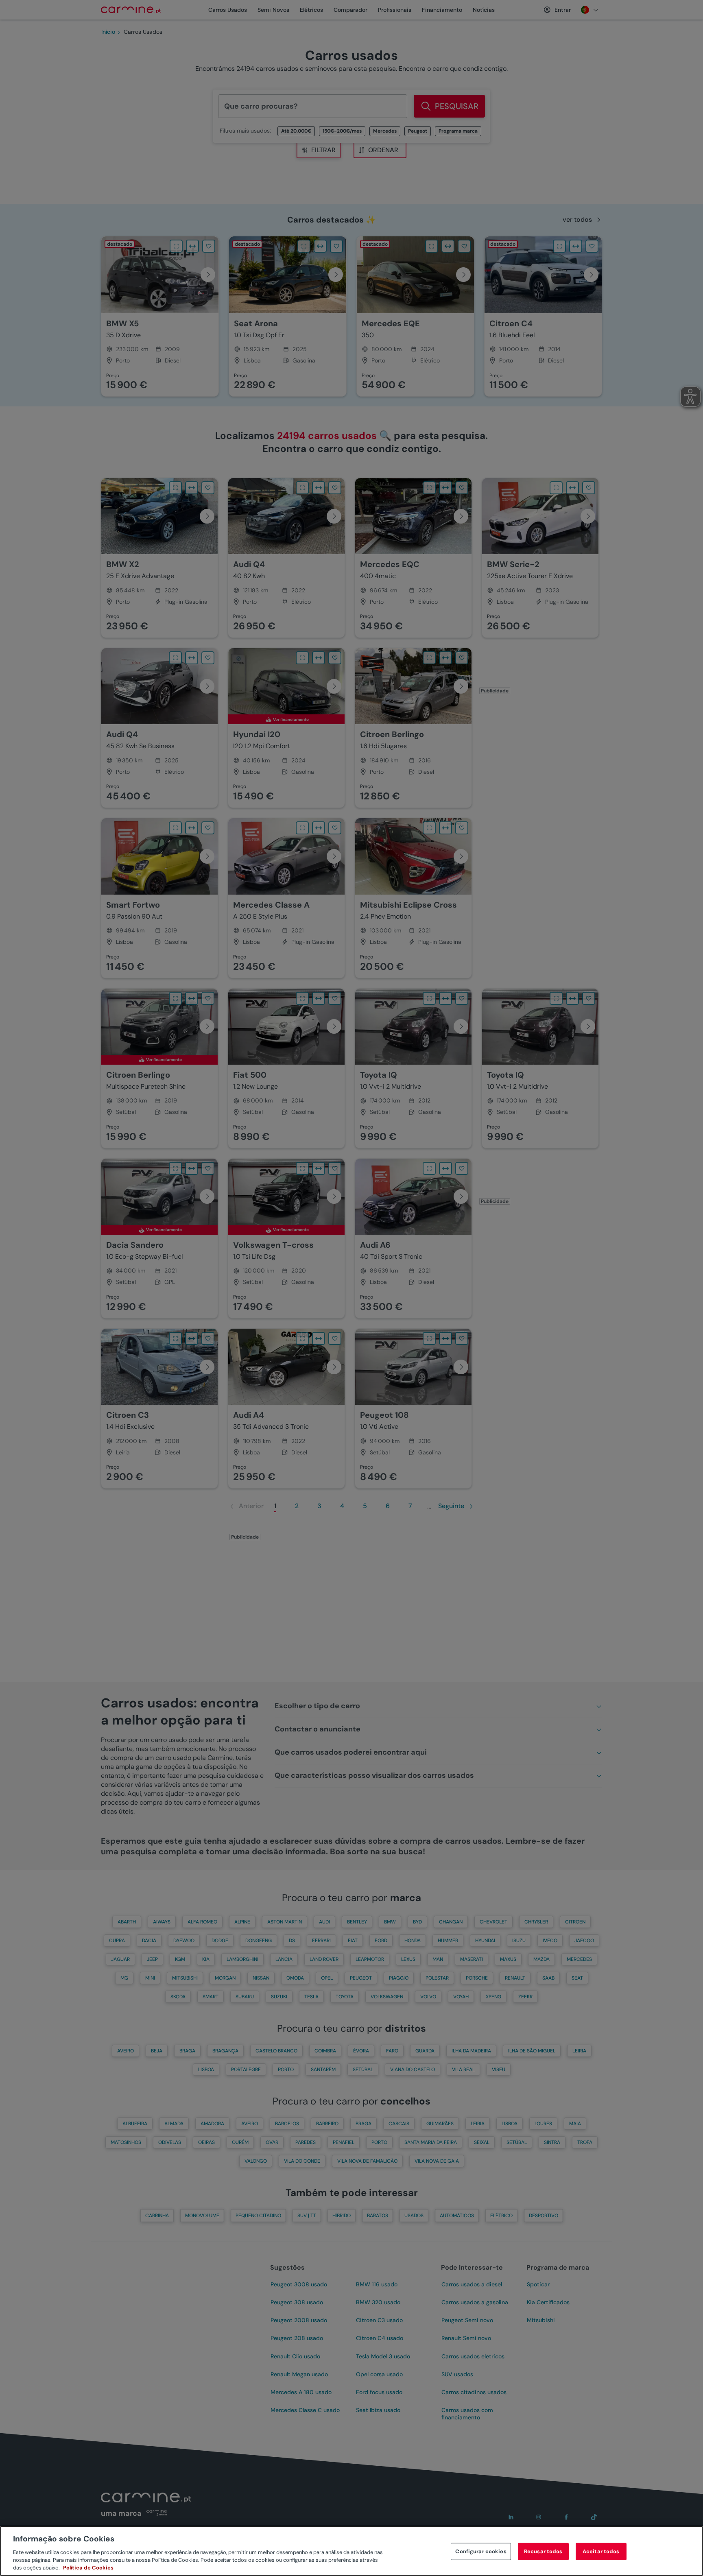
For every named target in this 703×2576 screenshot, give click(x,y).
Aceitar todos (601, 2551)
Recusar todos (543, 2551)
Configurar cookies (481, 2551)
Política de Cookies (88, 2568)
